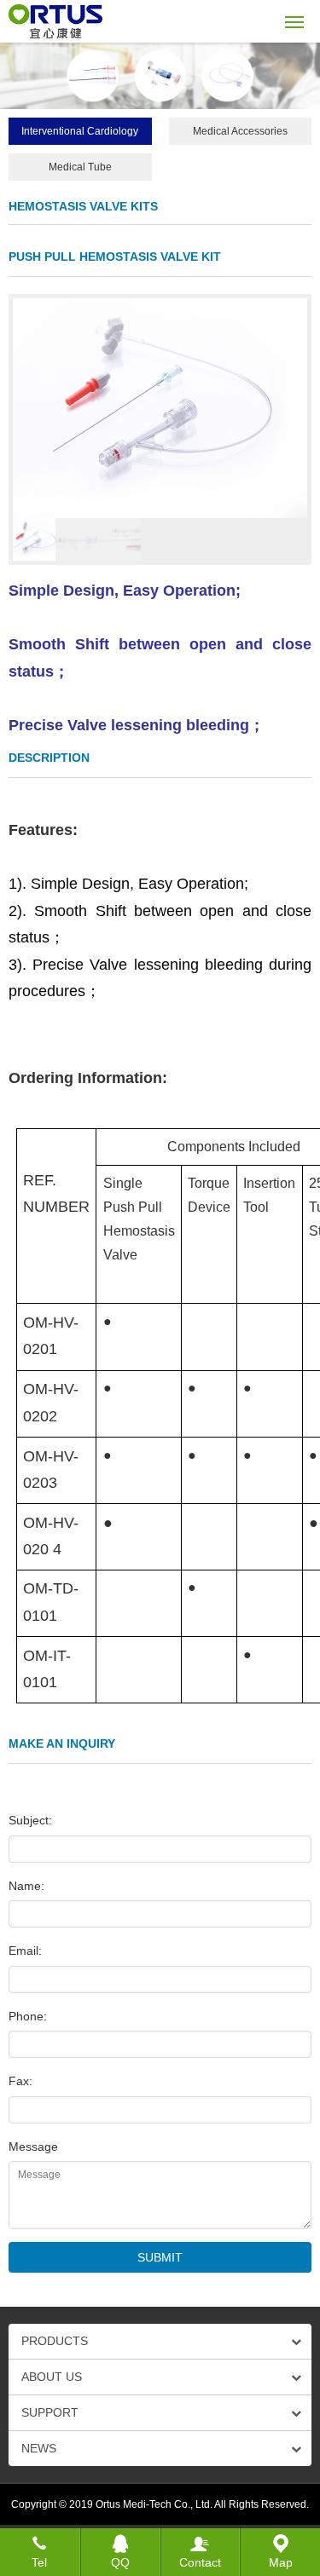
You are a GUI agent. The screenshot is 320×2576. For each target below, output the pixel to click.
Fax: (20, 2081)
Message (33, 2147)
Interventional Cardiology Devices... (80, 135)
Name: (26, 1886)
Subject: (30, 1820)
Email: (25, 1951)
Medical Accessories (240, 131)
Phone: (28, 2016)
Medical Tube (80, 167)
